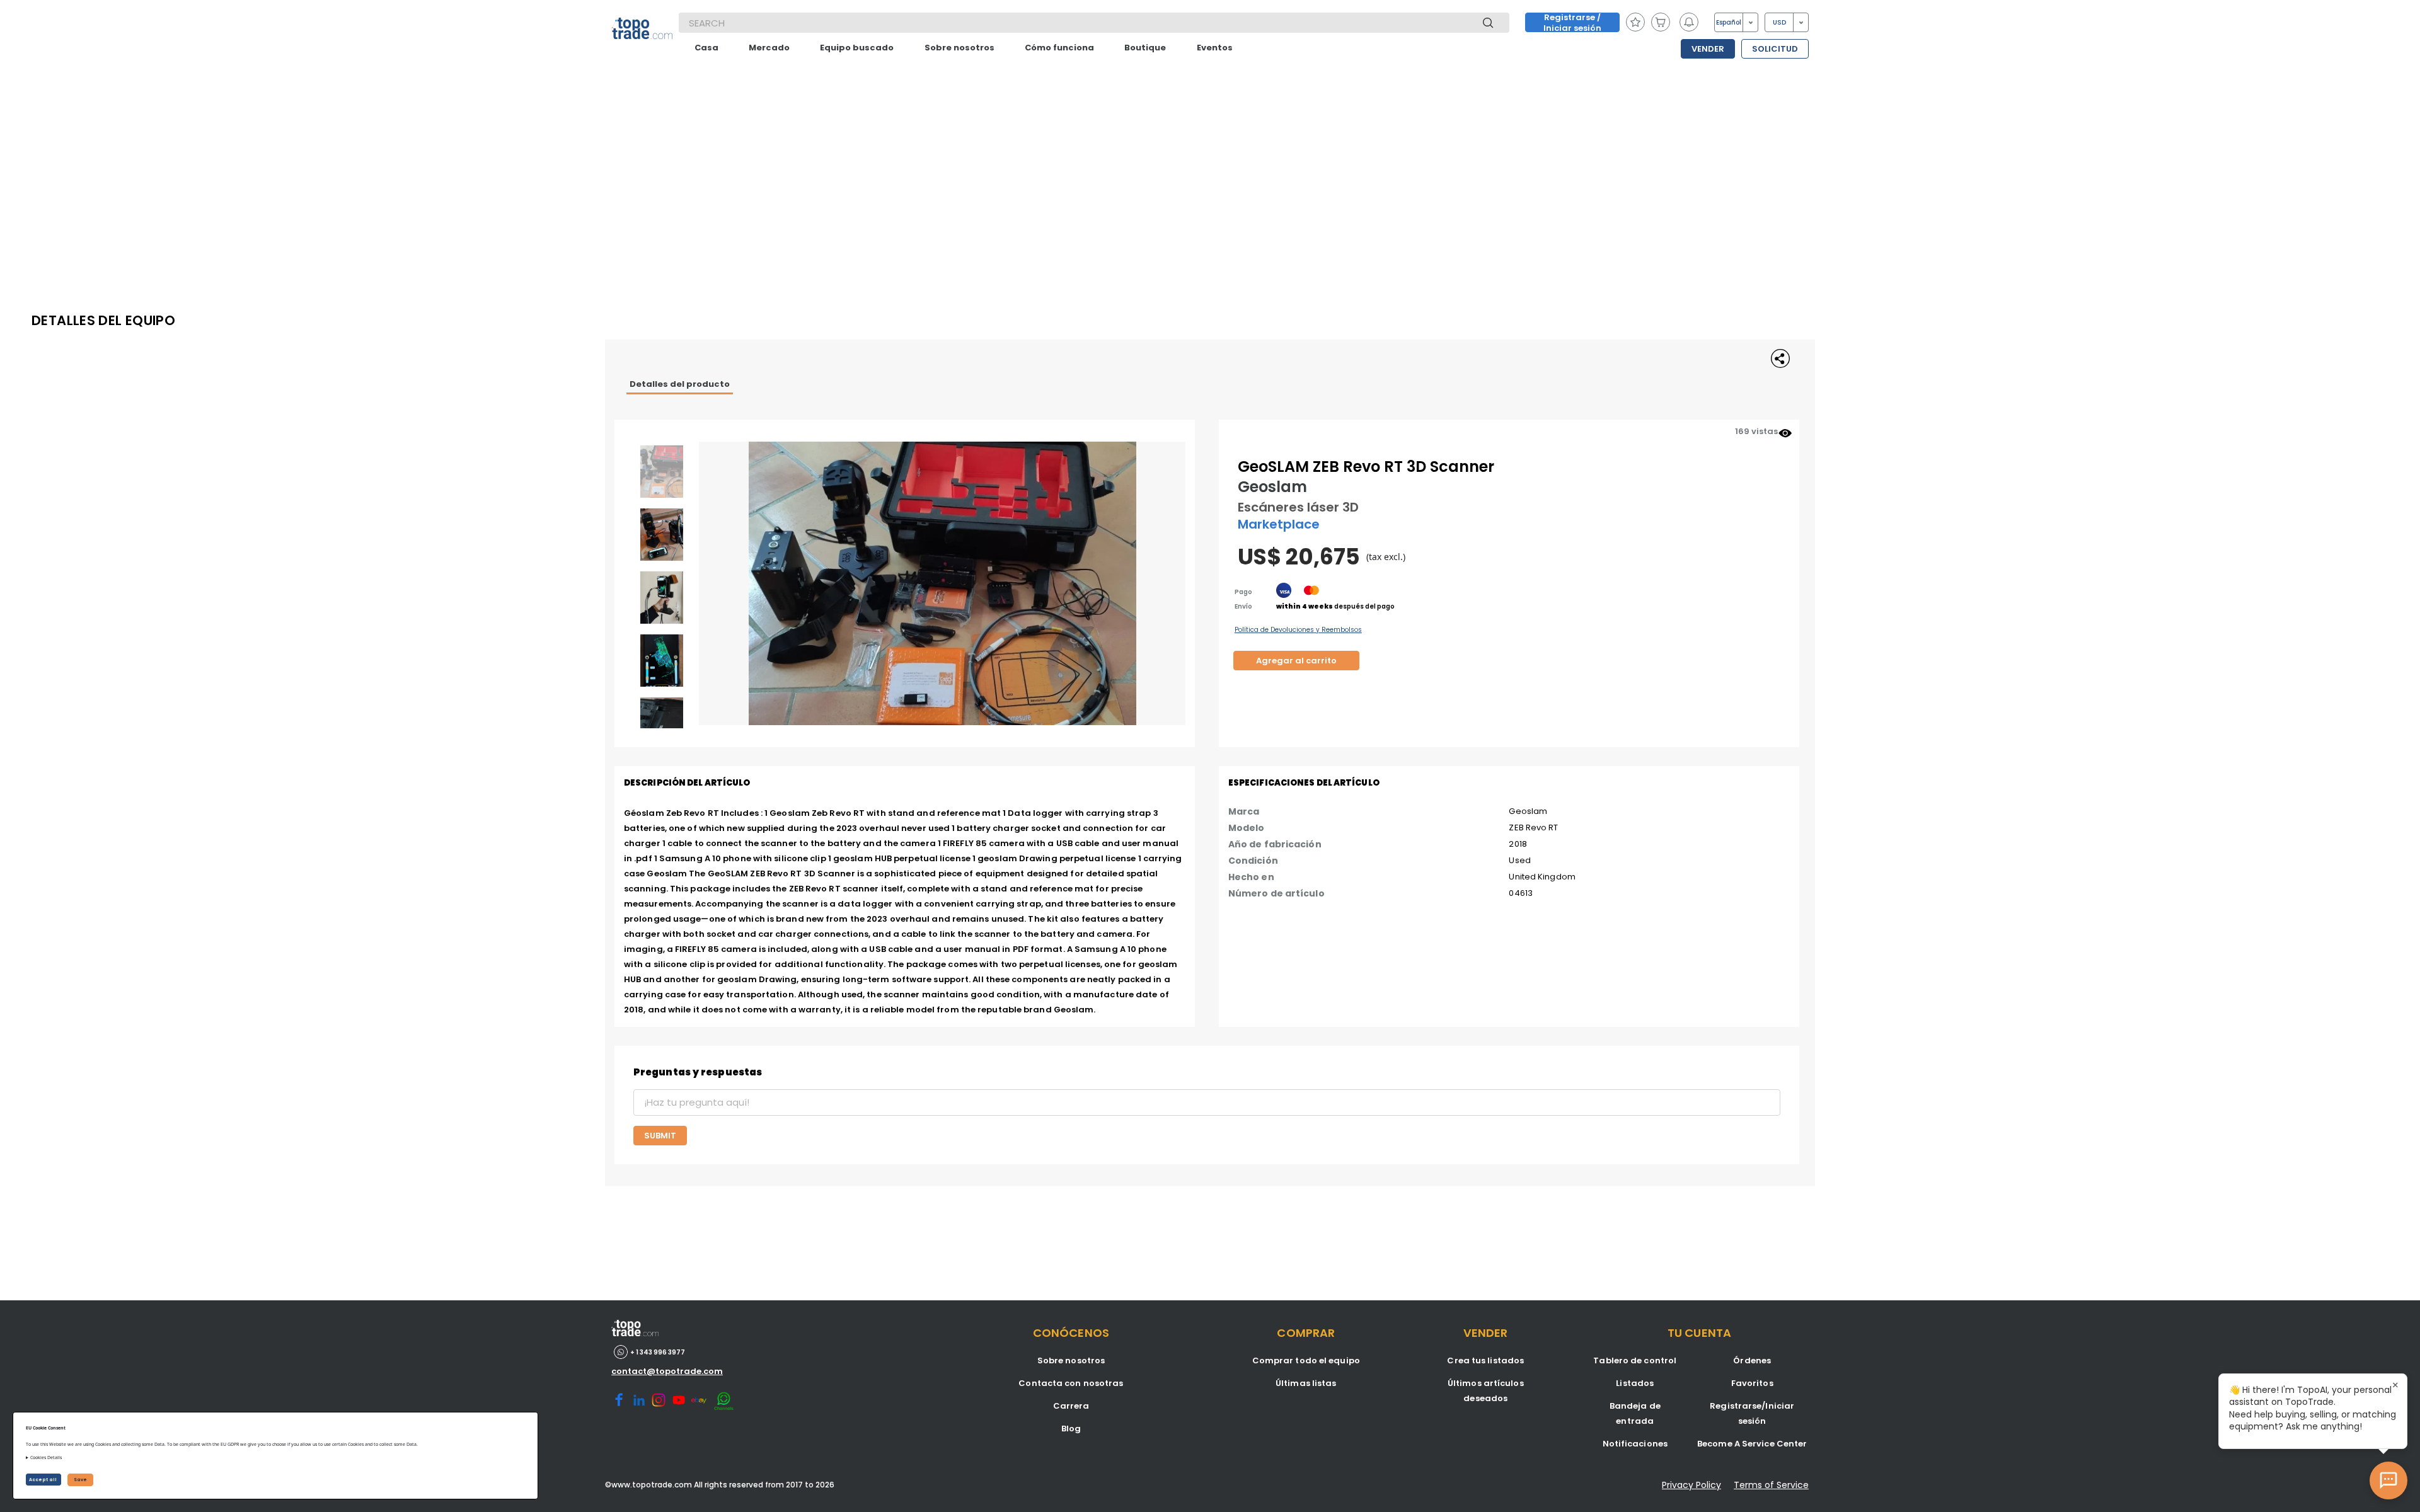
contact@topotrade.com (667, 1371)
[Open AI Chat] (2388, 1480)
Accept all (43, 1480)
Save (80, 1480)
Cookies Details (46, 1458)
